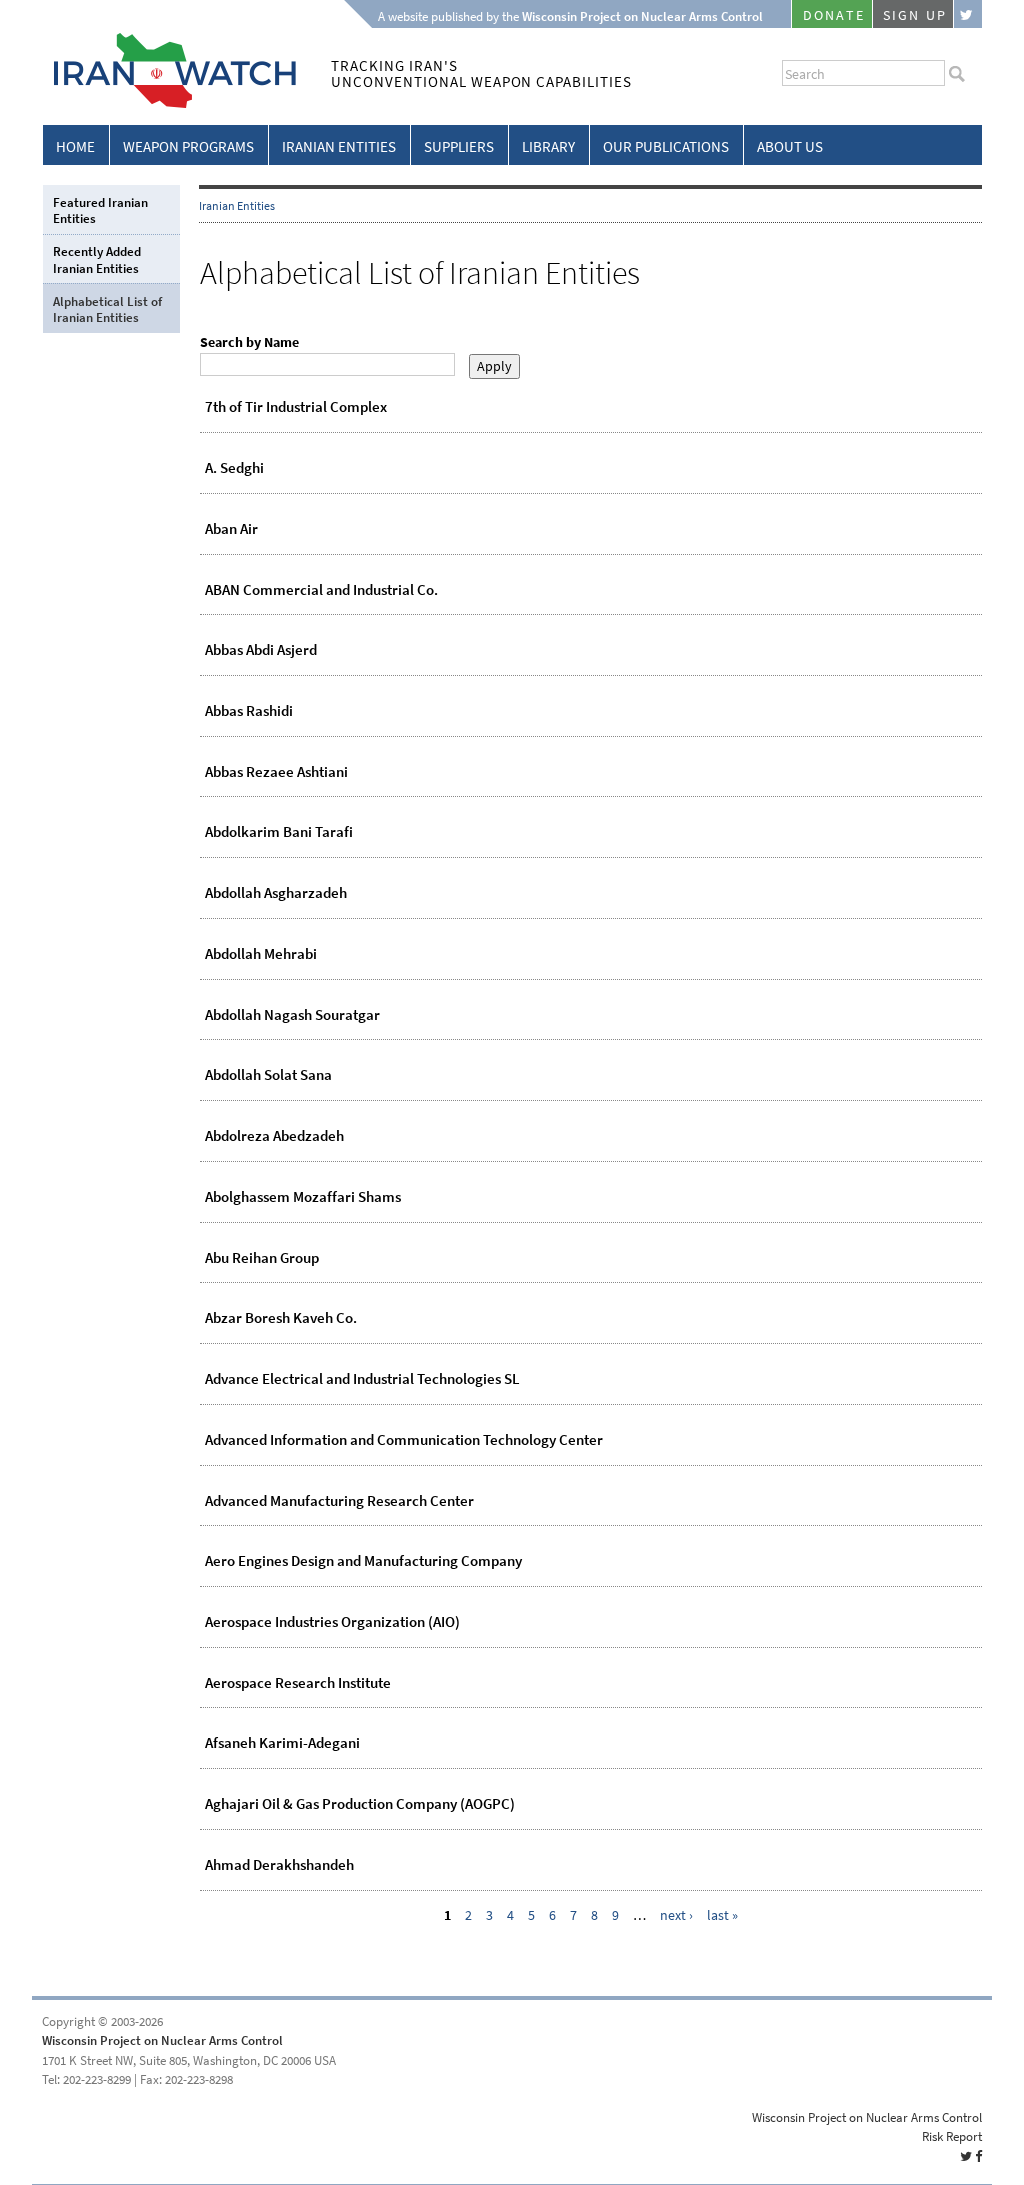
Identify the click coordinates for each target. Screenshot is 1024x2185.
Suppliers (459, 147)
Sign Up (915, 15)
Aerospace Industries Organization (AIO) (332, 1622)
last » (722, 1915)
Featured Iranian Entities (100, 210)
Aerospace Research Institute (298, 1683)
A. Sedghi (234, 468)
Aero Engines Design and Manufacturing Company (363, 1561)
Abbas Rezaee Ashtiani (276, 772)
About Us (790, 147)
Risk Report (952, 2136)
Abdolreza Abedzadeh (274, 1136)
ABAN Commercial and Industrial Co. (321, 590)
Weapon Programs (188, 147)
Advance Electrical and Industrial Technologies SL (362, 1379)
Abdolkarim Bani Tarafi (279, 832)
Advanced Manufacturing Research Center (339, 1501)
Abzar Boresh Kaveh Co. (281, 1318)
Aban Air (231, 529)
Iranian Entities (339, 147)
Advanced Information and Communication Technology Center (404, 1440)
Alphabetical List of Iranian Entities (107, 309)
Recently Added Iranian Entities (97, 259)
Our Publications (666, 147)
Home (75, 147)
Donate (834, 15)
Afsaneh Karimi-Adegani (282, 1743)
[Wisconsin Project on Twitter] (968, 14)
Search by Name (249, 342)
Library (548, 147)
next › (676, 1915)
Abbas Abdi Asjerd (261, 650)
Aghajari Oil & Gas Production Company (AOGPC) (360, 1804)
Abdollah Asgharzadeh (276, 893)
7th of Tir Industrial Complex (296, 407)
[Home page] (169, 104)
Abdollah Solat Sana (268, 1075)
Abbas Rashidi (249, 711)
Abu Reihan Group (262, 1258)
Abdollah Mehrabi (261, 954)
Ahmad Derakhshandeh (279, 1865)
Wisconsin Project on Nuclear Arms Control (162, 2040)
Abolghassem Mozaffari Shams (303, 1197)
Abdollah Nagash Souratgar (292, 1015)
